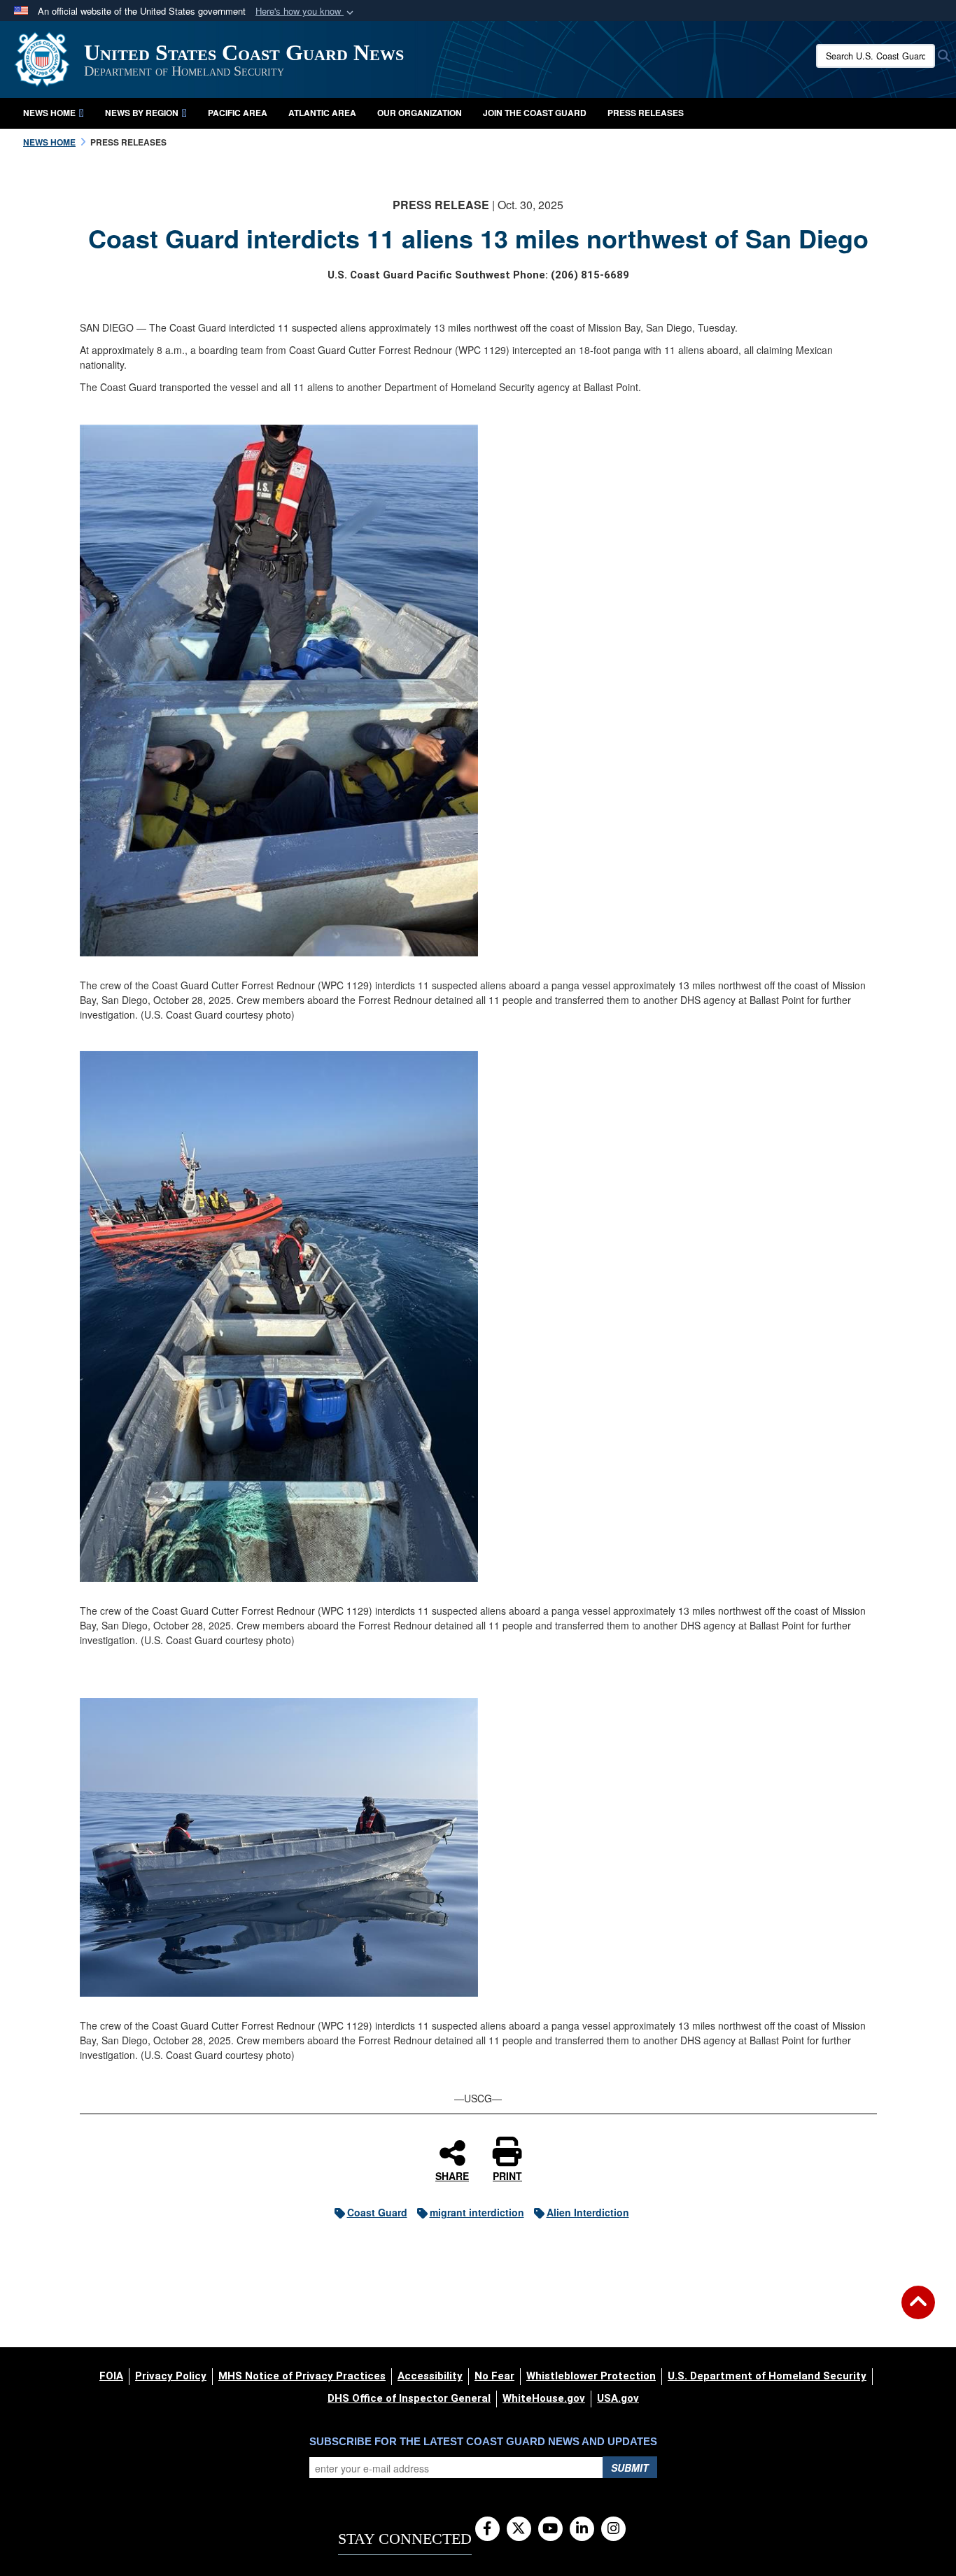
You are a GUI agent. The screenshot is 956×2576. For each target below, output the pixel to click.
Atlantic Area (322, 113)
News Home (49, 113)
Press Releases (646, 113)
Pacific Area (238, 113)
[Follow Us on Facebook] (487, 2529)
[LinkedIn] (582, 2529)
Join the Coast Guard (535, 113)
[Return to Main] (918, 2311)
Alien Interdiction (588, 2212)
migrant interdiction (477, 2212)
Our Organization (420, 113)
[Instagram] (613, 2529)
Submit (630, 2468)
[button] (306, 12)
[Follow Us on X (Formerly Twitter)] (519, 2529)
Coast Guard (377, 2212)
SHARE (452, 2175)
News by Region (142, 113)
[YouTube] (550, 2529)
